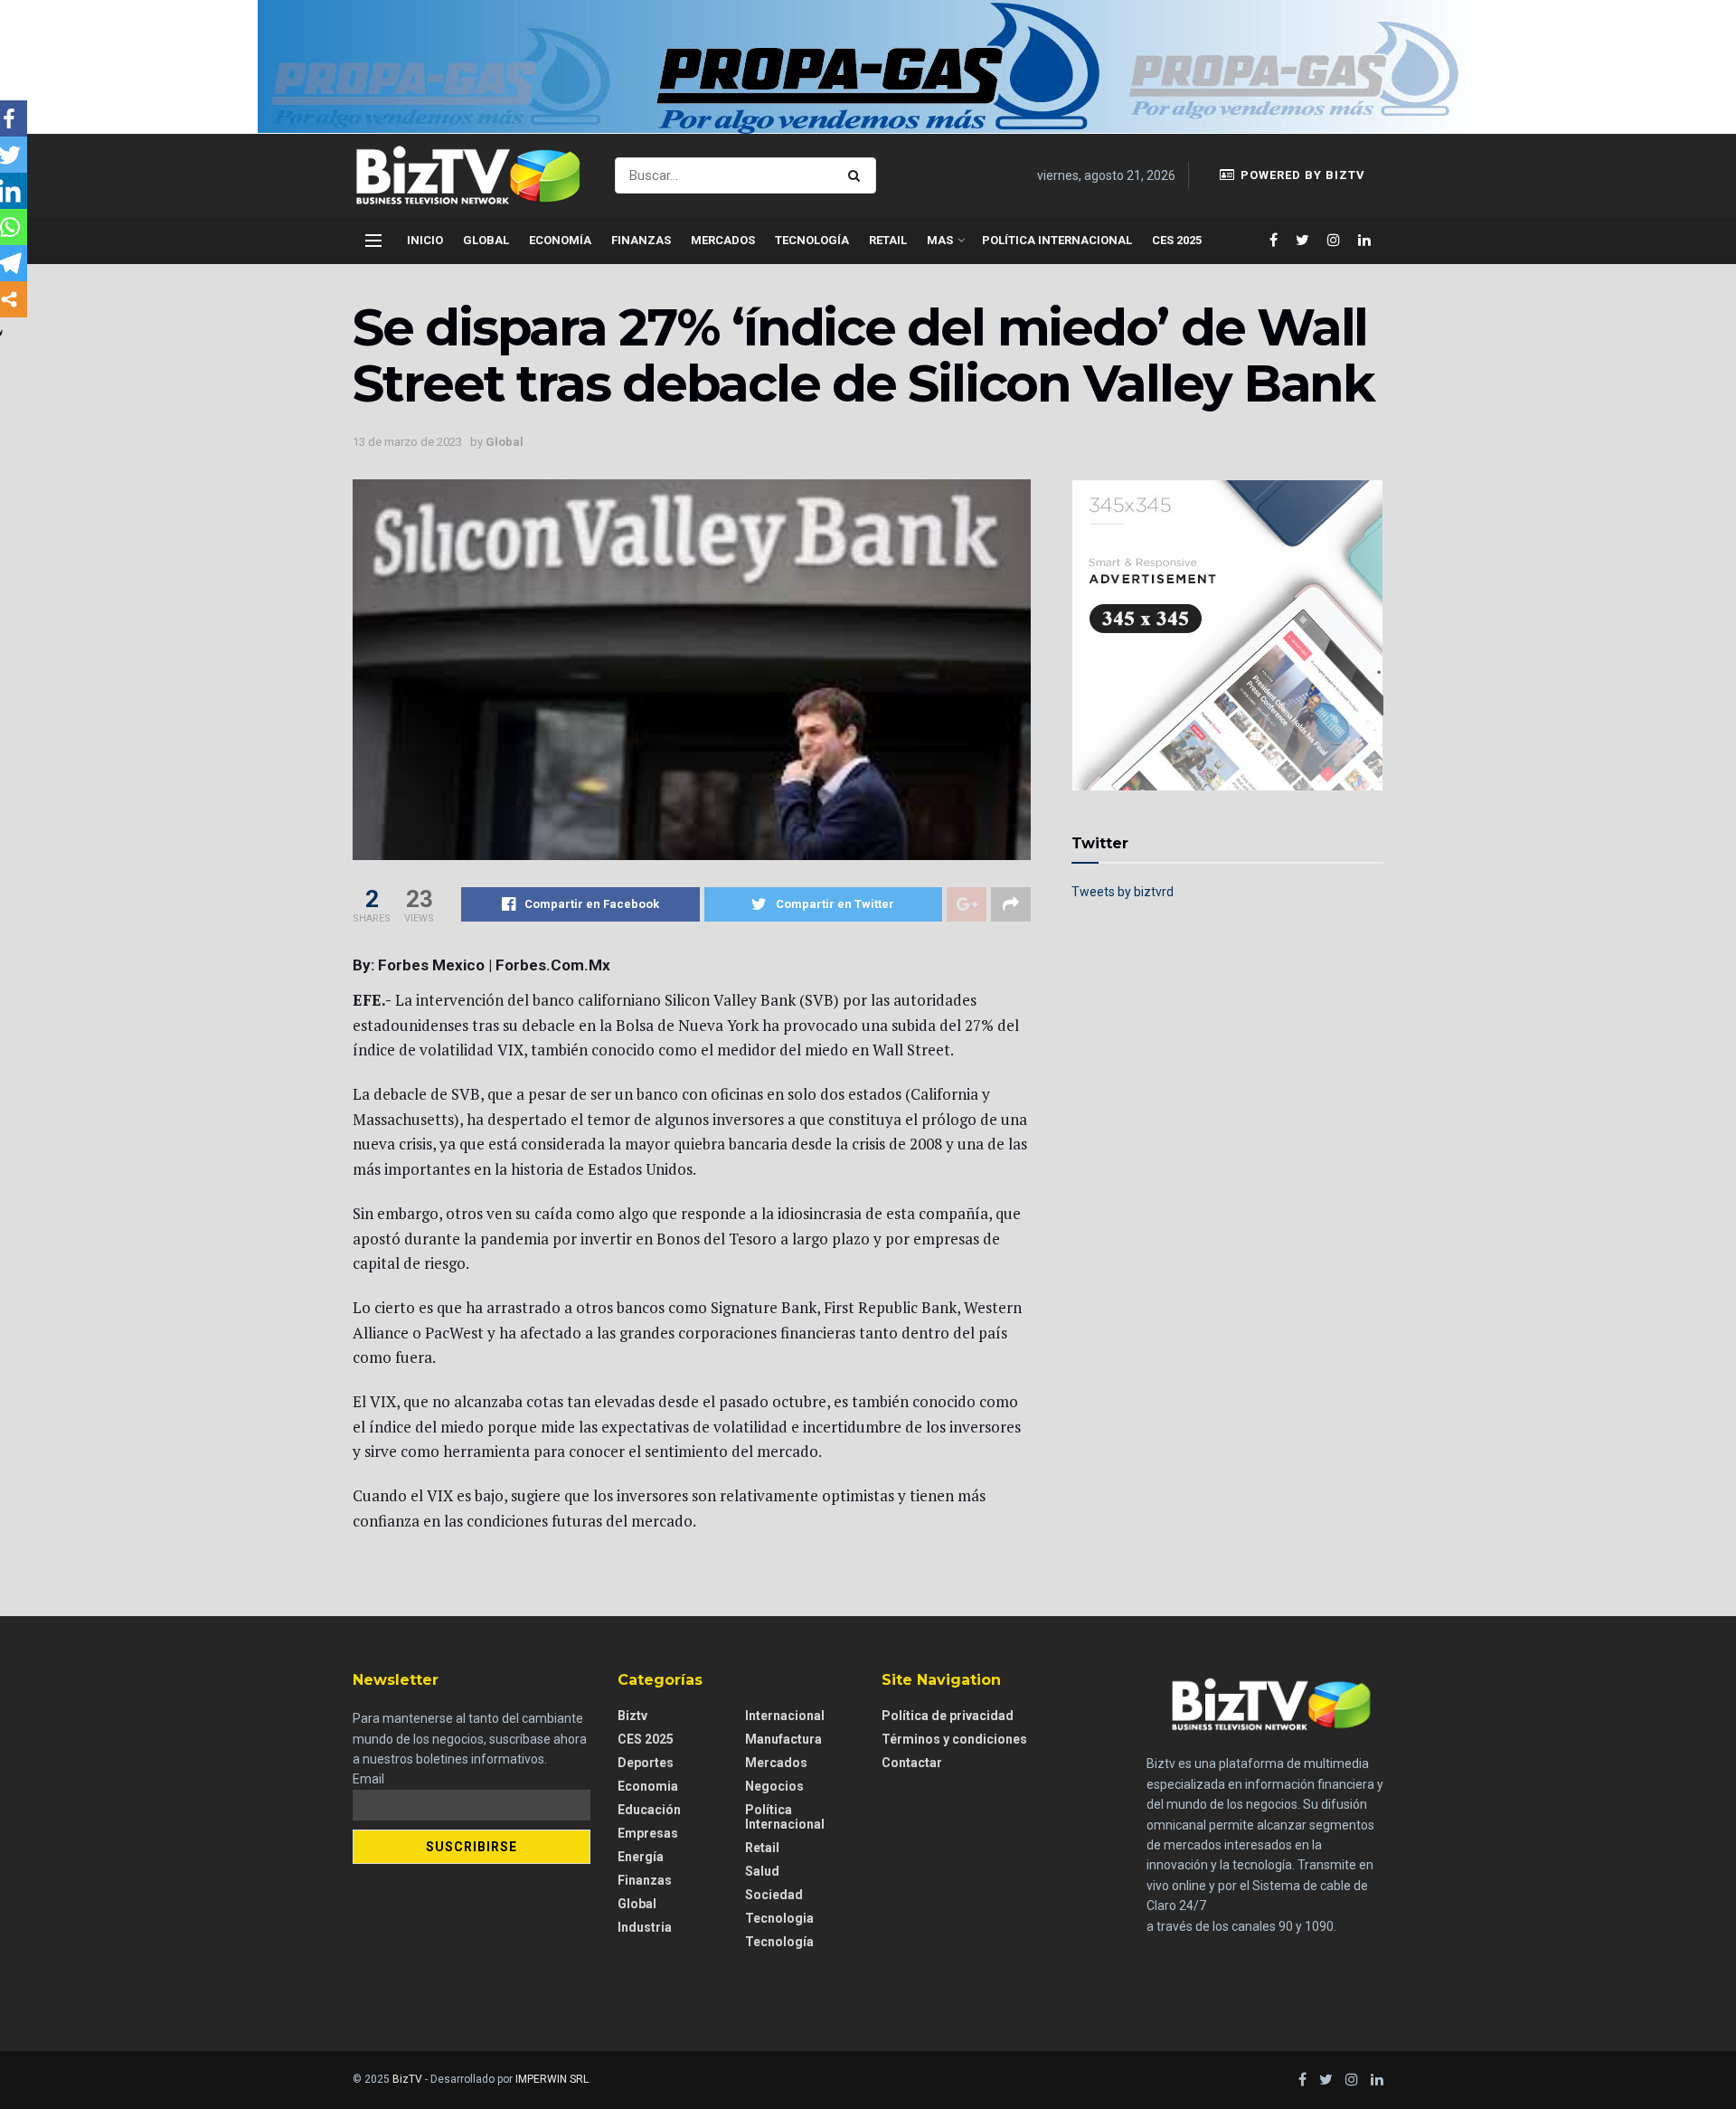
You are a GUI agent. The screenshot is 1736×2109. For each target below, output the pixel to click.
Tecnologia (779, 1918)
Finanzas (641, 240)
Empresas (648, 1833)
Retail (888, 240)
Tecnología (812, 240)
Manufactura (783, 1739)
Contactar (912, 1763)
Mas (940, 240)
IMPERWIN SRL (552, 2079)
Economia (648, 1786)
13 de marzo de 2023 (407, 442)
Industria (645, 1927)
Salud (762, 1871)
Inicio (425, 240)
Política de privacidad (948, 1716)
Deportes (646, 1763)
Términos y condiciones (954, 1739)
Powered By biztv (1301, 175)
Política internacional (1057, 240)
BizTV (407, 2079)
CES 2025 (1177, 240)
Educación (649, 1810)
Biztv (632, 1716)
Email (368, 1779)
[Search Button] (858, 175)
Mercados (723, 240)
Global (486, 240)
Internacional (785, 1716)
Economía (560, 240)
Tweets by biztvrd (1123, 892)
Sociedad (774, 1895)
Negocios (774, 1786)
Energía (641, 1857)
